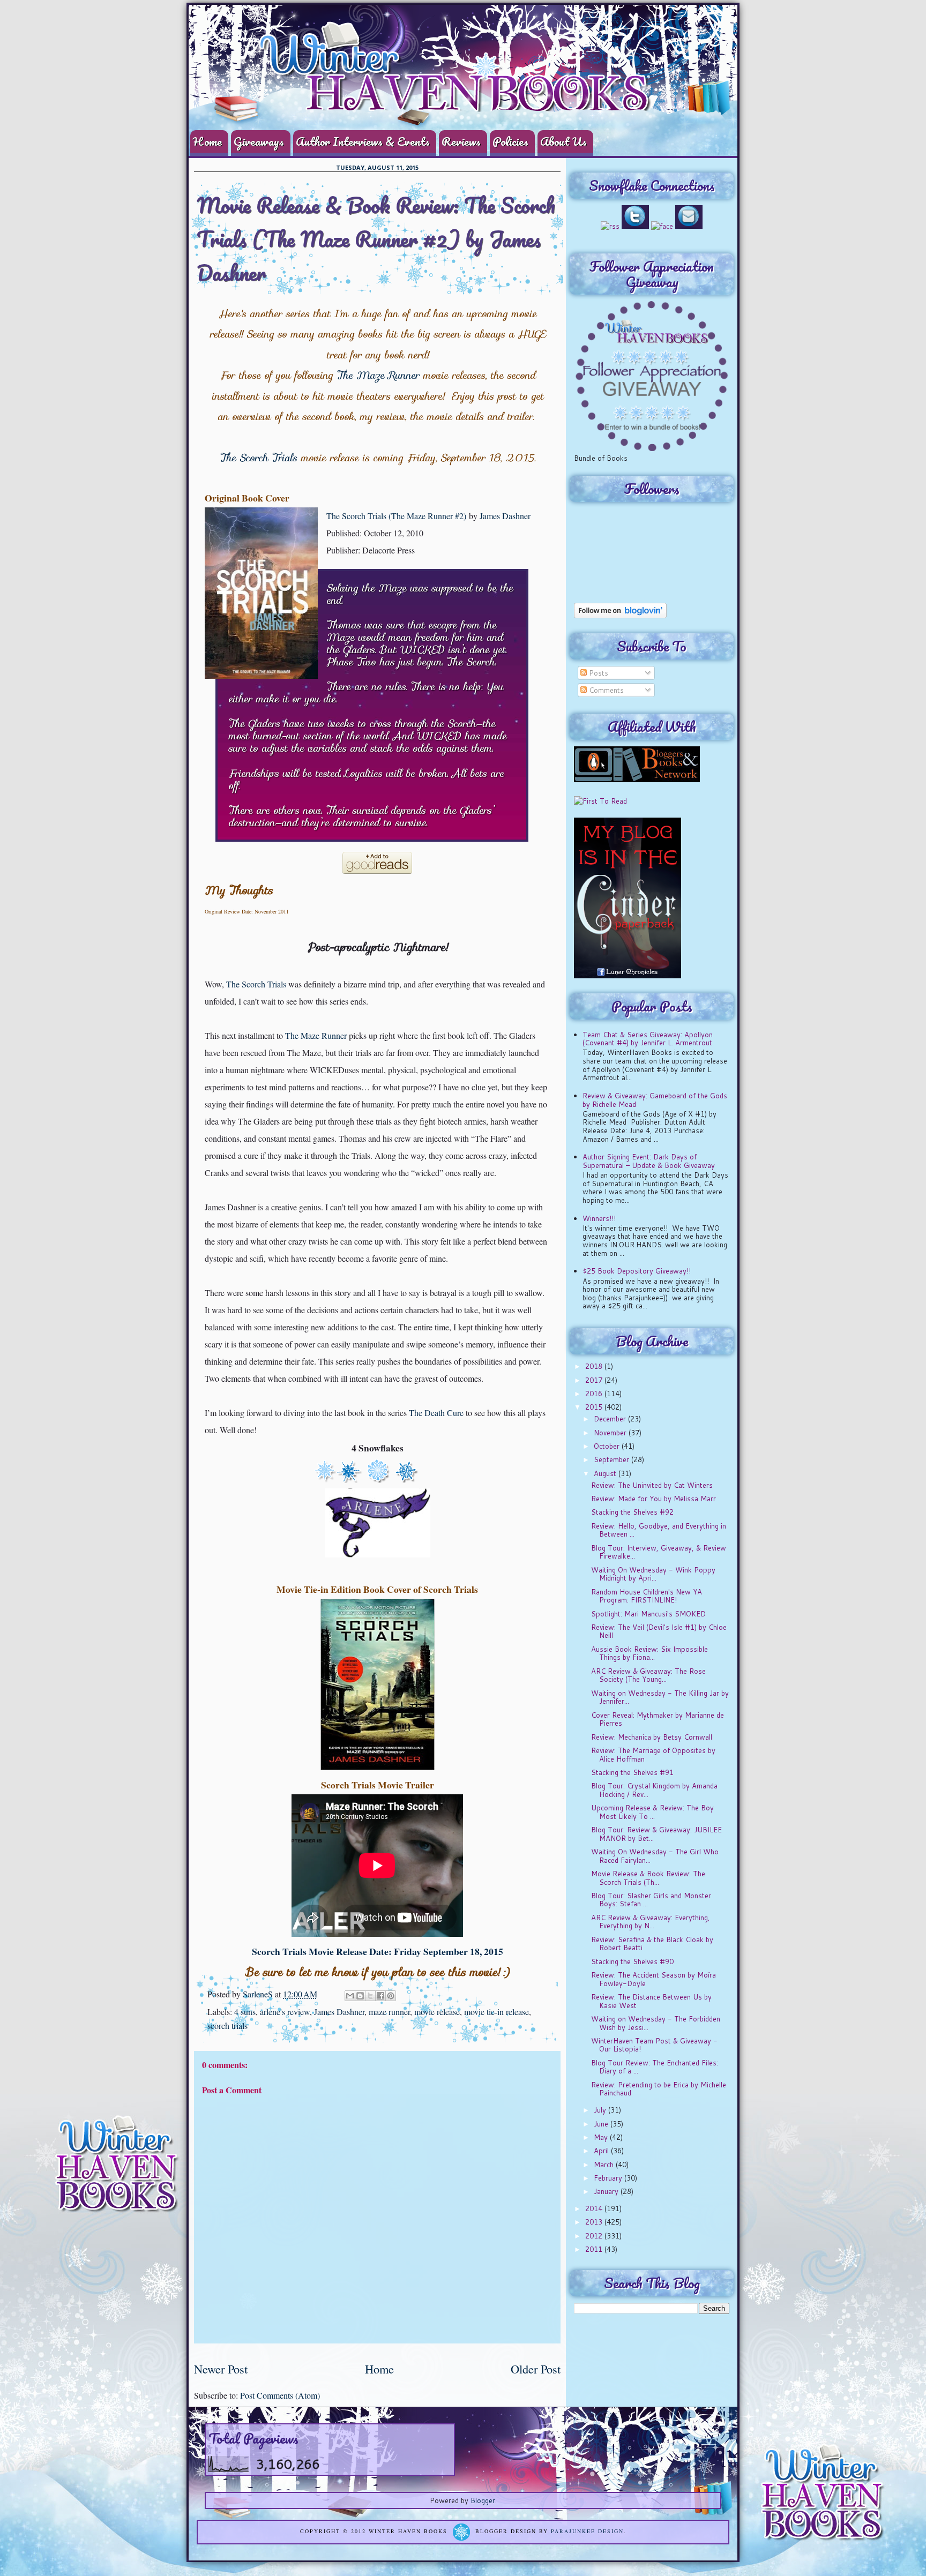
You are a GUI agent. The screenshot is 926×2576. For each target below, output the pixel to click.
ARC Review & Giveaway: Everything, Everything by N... (651, 1922)
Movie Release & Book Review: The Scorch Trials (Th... (648, 1878)
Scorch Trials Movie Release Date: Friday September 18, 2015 (378, 1951)
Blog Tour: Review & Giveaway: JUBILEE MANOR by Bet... (656, 1834)
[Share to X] (370, 1996)
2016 (595, 1394)
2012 (595, 2236)
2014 (595, 2208)
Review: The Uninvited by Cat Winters (652, 1485)
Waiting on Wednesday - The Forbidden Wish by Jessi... (656, 2023)
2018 (595, 1366)
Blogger (483, 2500)
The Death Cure (436, 1413)
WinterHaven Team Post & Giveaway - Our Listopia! (654, 2045)
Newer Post (221, 2369)
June (602, 2124)
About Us (563, 141)
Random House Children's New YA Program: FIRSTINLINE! (647, 1596)
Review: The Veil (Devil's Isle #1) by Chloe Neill (659, 1631)
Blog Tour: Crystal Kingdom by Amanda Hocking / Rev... (654, 1790)
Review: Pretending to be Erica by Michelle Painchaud (659, 2089)
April (602, 2151)
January (607, 2191)
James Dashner (505, 516)
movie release (437, 2012)
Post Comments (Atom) (280, 2395)
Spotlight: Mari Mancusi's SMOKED (648, 1614)
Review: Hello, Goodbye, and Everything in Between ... (659, 1530)
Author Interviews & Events (363, 141)
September (613, 1459)
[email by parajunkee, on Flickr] (689, 226)
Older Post (536, 2369)
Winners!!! (599, 1218)
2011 (595, 2249)
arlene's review (285, 2012)
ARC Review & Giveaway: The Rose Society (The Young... (648, 1675)
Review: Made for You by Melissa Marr (654, 1499)
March (605, 2165)
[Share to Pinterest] (391, 1996)
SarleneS (259, 1994)
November (611, 1433)
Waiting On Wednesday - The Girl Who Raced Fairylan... (655, 1856)
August (606, 1473)
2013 (595, 2222)
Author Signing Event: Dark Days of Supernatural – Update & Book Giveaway (649, 1161)
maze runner (389, 2012)
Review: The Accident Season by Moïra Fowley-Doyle (654, 1979)
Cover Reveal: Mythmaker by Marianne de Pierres (658, 1719)
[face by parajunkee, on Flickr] (662, 226)
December (611, 1419)
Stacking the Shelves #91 (632, 1772)
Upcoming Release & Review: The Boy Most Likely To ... (652, 1812)
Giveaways (259, 141)
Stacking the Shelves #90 (632, 1961)
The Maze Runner (378, 375)
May (602, 2137)
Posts (598, 673)
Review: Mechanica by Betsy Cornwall (652, 1737)
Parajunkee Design (587, 2532)
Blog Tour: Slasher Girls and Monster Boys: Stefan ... (651, 1900)
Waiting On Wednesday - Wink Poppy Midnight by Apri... (653, 1574)
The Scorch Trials (258, 458)
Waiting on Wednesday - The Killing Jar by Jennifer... (660, 1697)
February (609, 2178)
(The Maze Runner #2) (427, 516)
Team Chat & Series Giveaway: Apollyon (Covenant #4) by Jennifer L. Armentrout (648, 1039)
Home (207, 141)
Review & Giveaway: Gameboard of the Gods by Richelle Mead (655, 1100)
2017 (595, 1380)
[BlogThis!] (360, 1996)
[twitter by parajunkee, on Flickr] (635, 226)
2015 (595, 1407)
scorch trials (227, 2025)
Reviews (461, 141)
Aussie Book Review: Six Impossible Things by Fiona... (649, 1653)
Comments (605, 690)
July (601, 2110)
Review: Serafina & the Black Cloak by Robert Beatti (652, 1944)
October (608, 1446)
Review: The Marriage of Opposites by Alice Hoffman (653, 1755)
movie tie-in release (496, 2012)
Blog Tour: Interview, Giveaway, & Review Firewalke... (659, 1552)
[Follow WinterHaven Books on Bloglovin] (620, 616)
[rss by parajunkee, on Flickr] (610, 226)
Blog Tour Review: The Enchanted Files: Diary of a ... (655, 2067)
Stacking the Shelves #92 (632, 1512)
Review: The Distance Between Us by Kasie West (651, 2001)
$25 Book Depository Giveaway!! (637, 1271)
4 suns (245, 2012)
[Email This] (350, 1996)
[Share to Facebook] (380, 1996)
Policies (510, 141)
